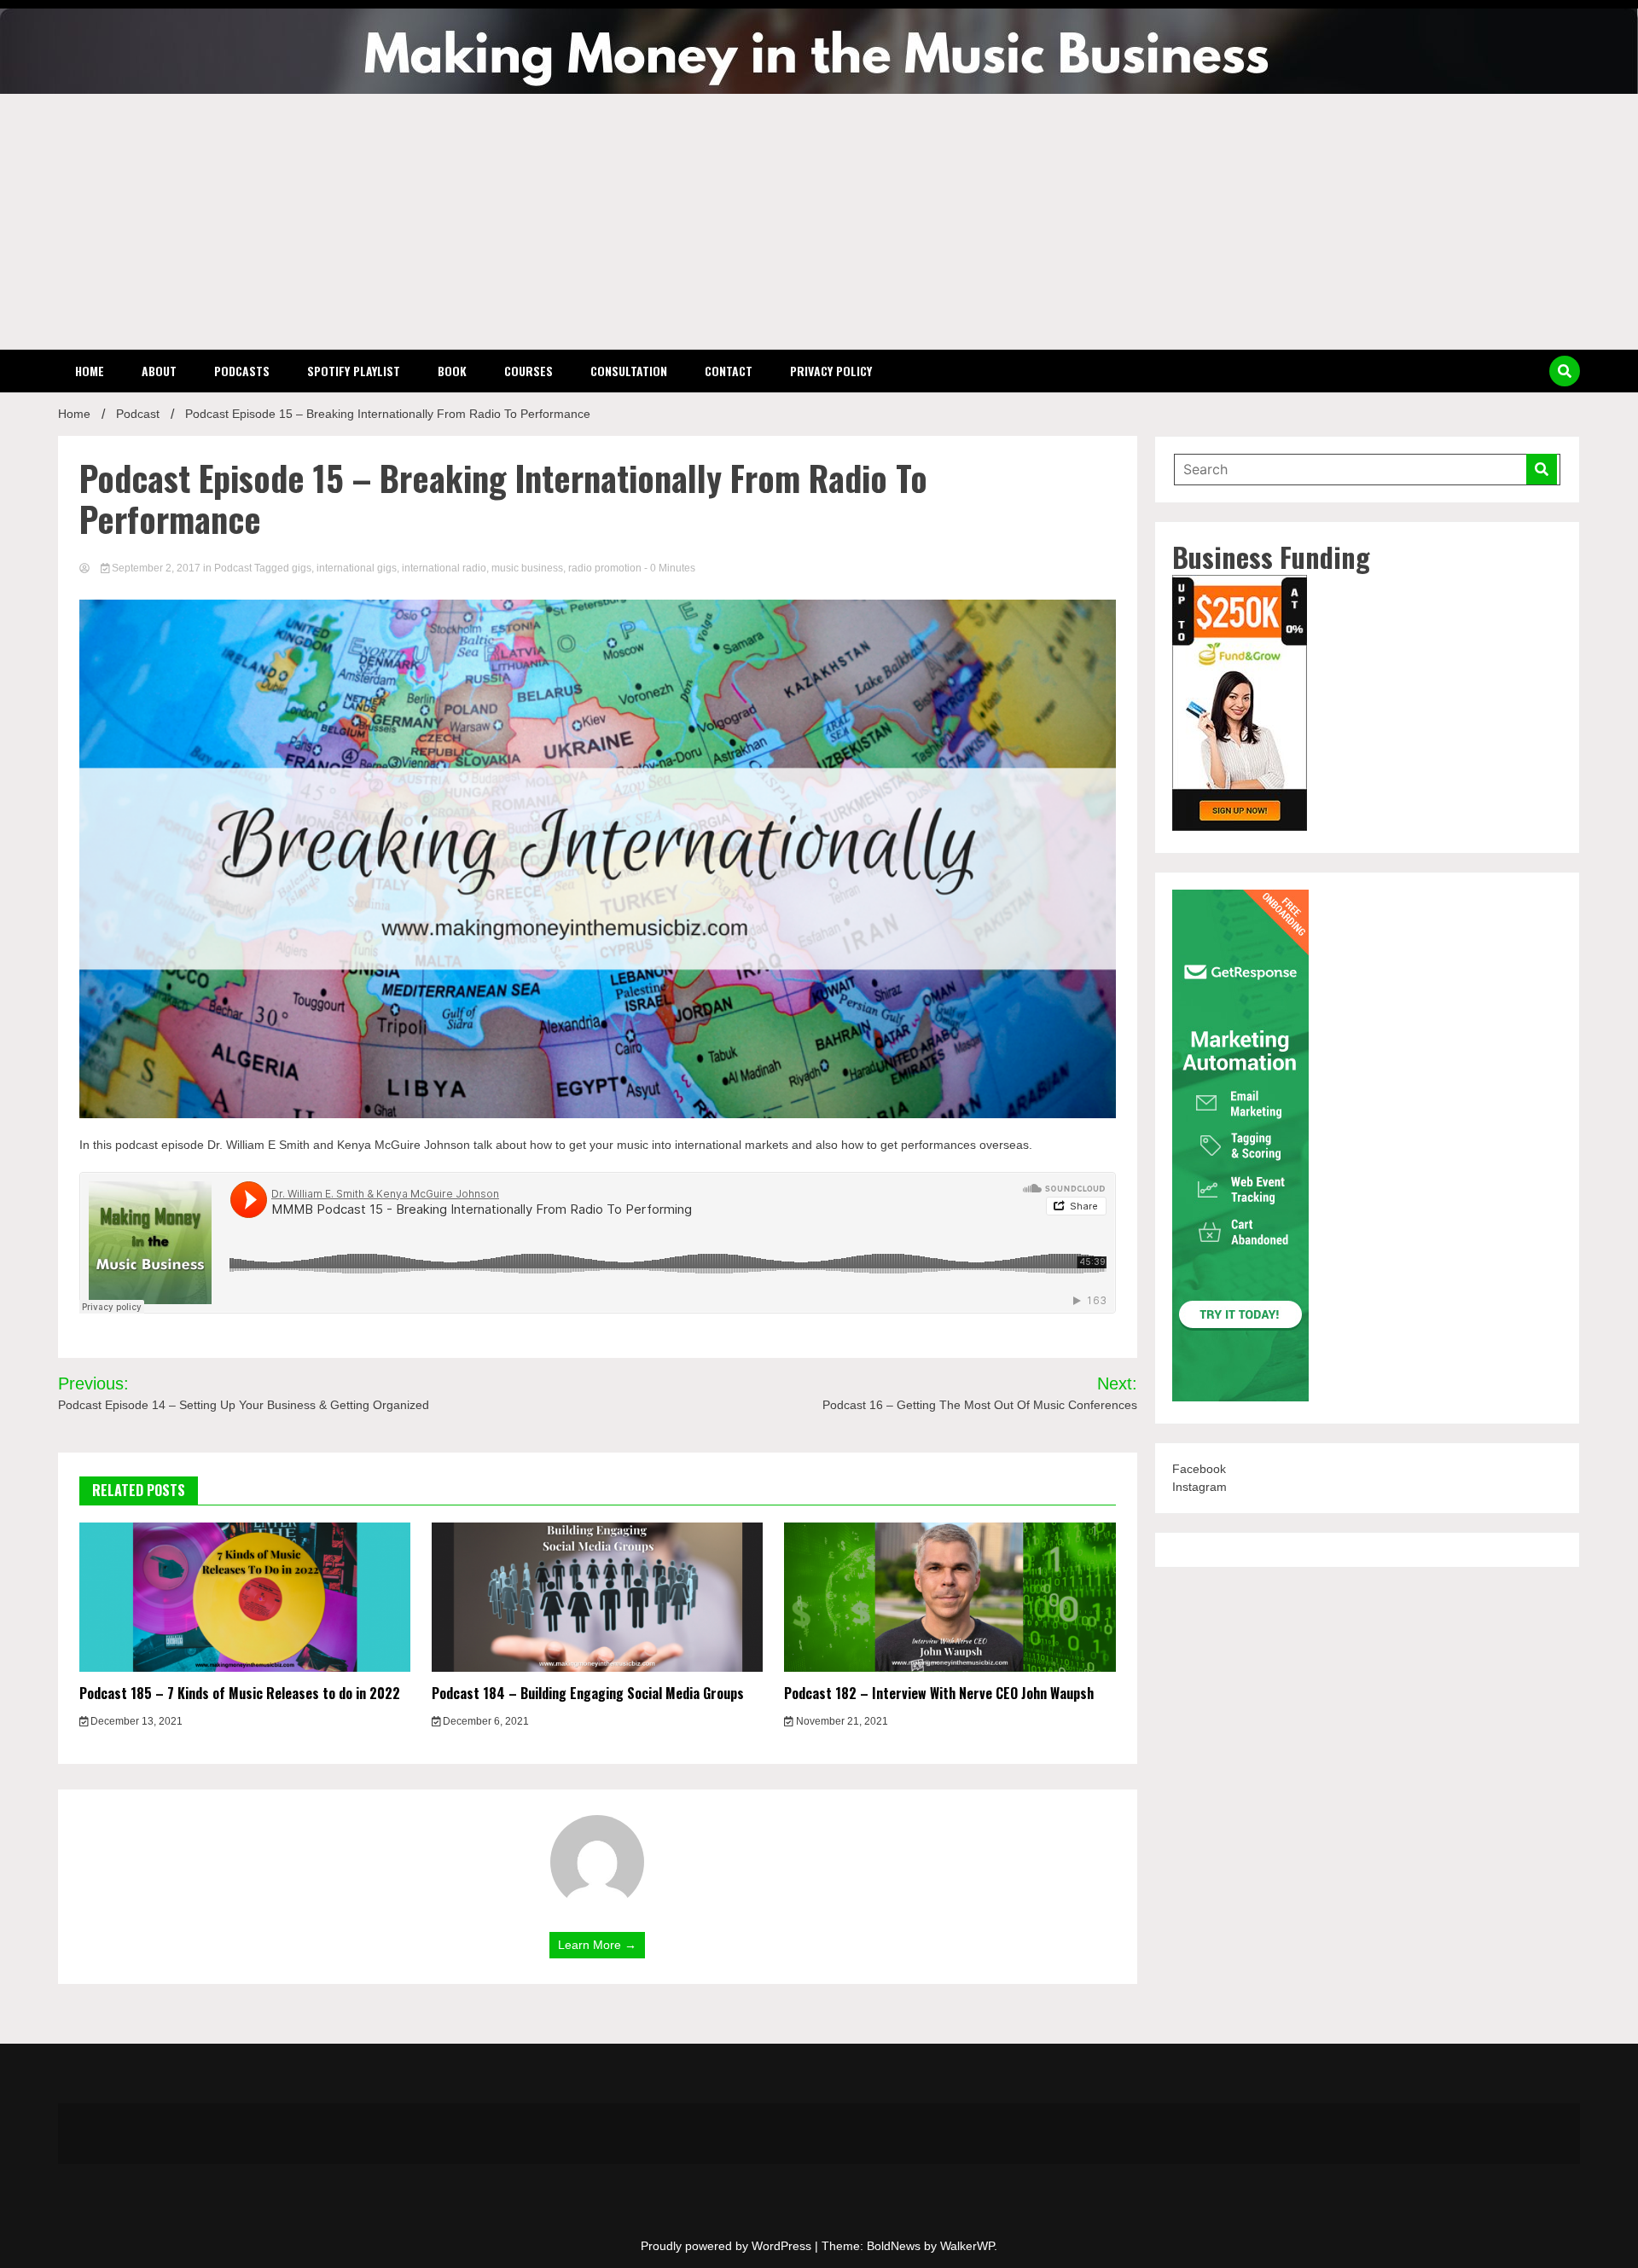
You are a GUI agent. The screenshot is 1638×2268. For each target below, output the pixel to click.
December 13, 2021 (135, 1721)
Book (452, 371)
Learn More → (597, 1945)
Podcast (233, 568)
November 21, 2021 (841, 1721)
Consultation (629, 371)
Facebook (1199, 1469)
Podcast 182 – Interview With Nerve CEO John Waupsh (939, 1693)
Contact (729, 371)
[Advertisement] (819, 222)
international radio (444, 568)
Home (90, 371)
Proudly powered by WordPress (728, 2246)
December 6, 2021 (485, 1721)
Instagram (1199, 1487)
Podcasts (242, 371)
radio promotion (605, 568)
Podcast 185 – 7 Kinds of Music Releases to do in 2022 (240, 1693)
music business (527, 568)
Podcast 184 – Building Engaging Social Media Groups (588, 1693)
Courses (529, 371)
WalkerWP (967, 2246)
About (159, 371)
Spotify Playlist (354, 371)
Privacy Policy (831, 371)
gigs (302, 568)
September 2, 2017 (156, 568)
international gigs (357, 568)
